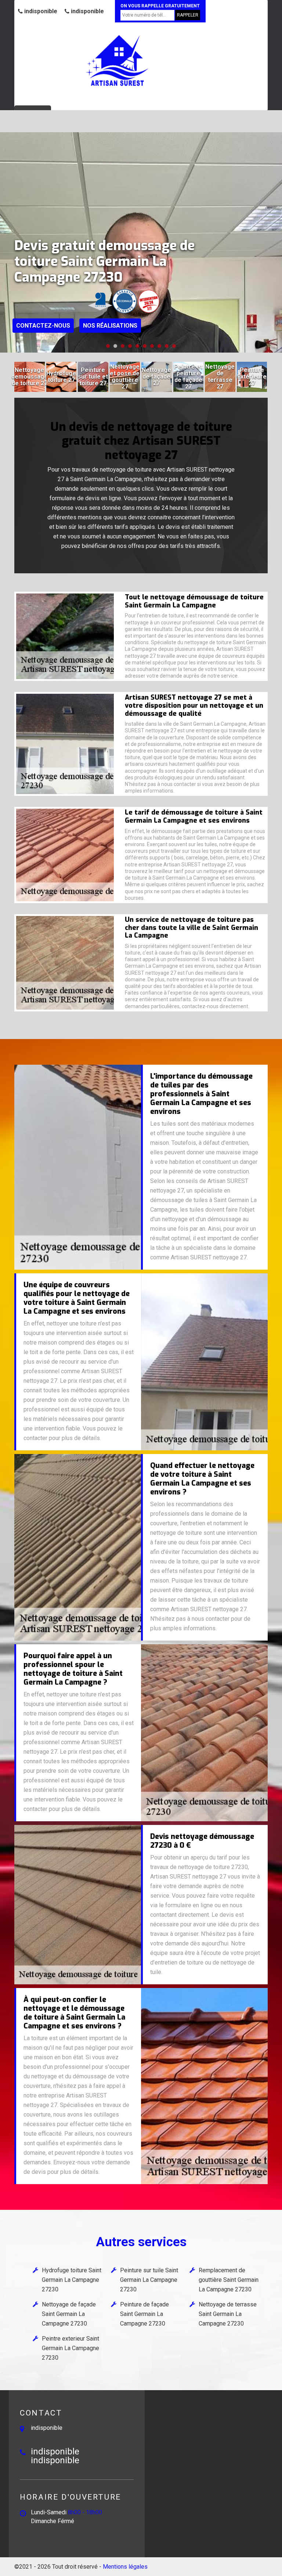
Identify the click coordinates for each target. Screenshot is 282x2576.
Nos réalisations (110, 326)
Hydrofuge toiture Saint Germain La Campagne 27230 (72, 2280)
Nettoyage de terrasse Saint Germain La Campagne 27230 (228, 2314)
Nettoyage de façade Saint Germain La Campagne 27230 (69, 2314)
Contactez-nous (43, 326)
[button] (108, 346)
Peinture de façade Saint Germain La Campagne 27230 (144, 2314)
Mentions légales (125, 2567)
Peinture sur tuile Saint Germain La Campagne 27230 (149, 2280)
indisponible (40, 11)
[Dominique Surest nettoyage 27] (117, 61)
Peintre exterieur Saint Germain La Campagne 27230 (70, 2348)
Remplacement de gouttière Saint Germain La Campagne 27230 (229, 2280)
